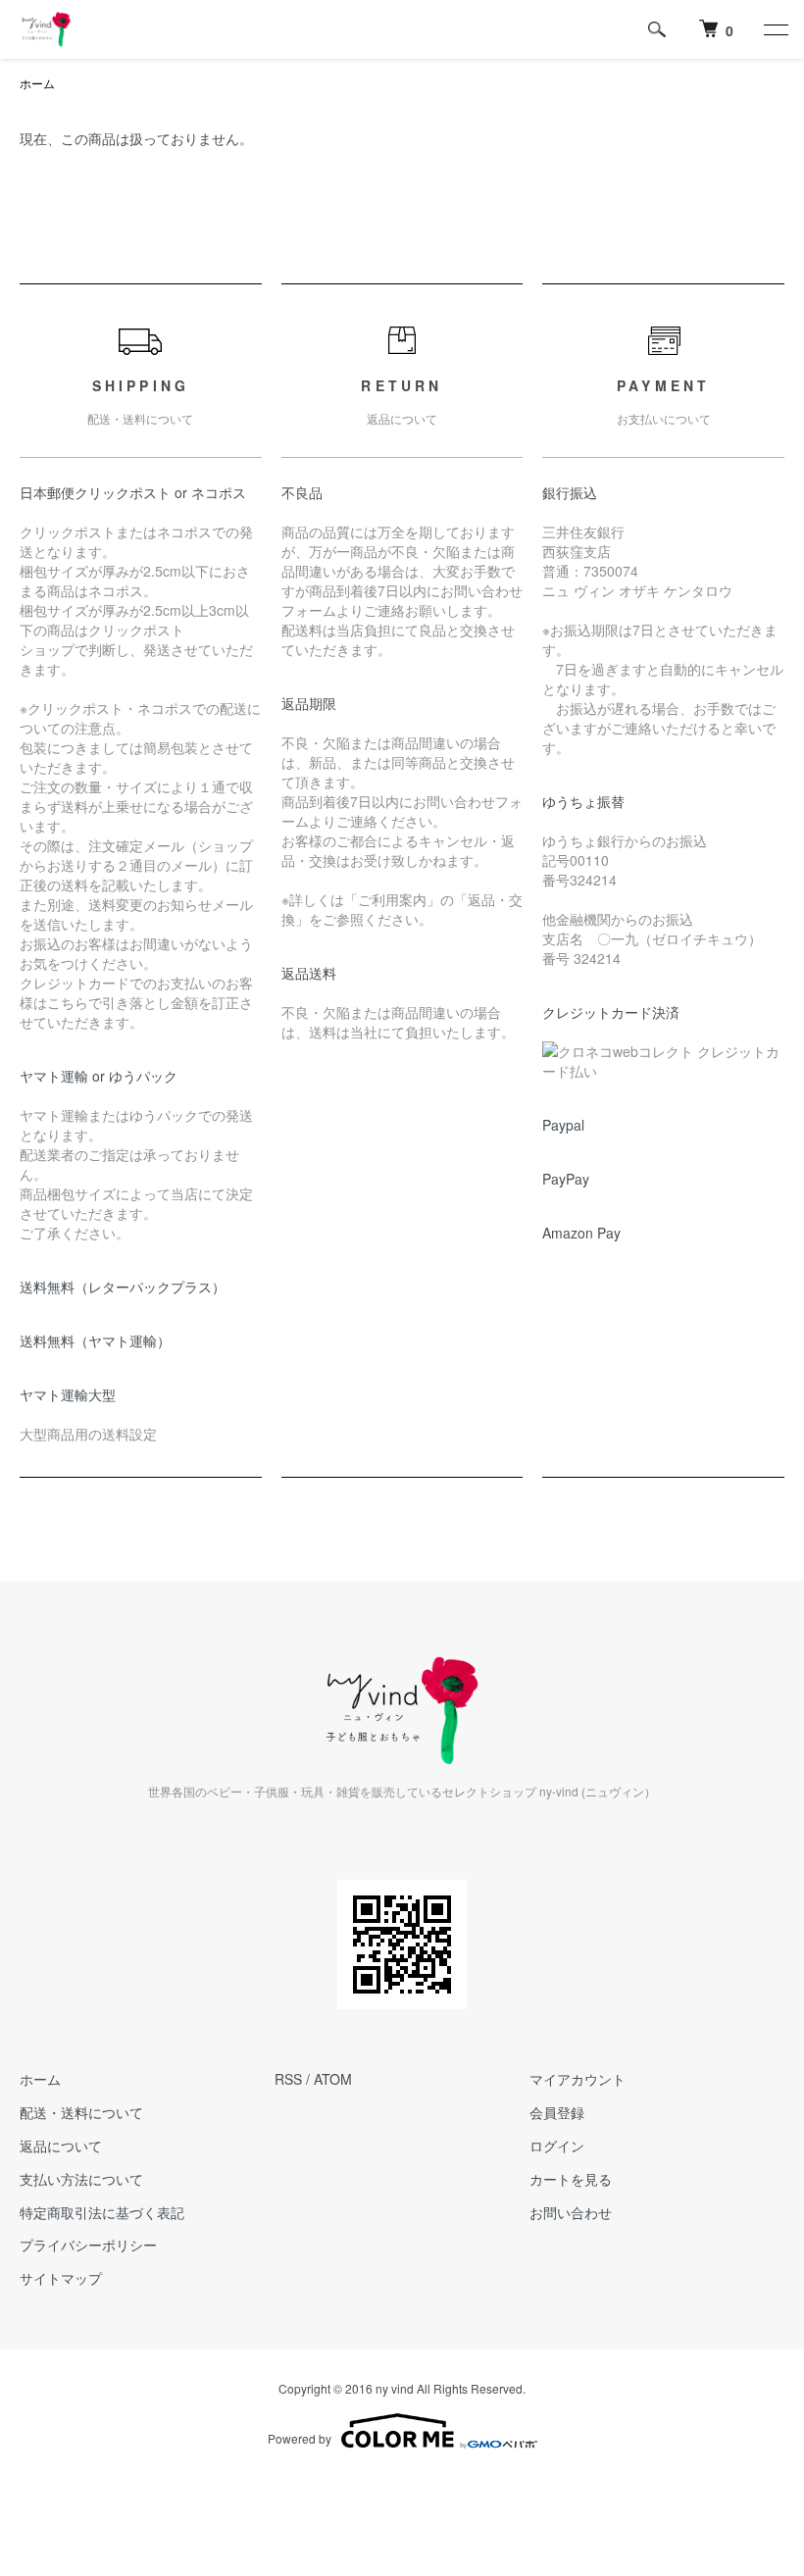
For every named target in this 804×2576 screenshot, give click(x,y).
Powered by (300, 2438)
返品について (61, 2146)
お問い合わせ (571, 2212)
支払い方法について (81, 2179)
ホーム (37, 83)
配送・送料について (81, 2112)
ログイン (557, 2146)
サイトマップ (61, 2278)
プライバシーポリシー (88, 2245)
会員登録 (557, 2112)
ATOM (333, 2079)
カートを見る (571, 2179)
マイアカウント (578, 2079)
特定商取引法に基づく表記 (102, 2212)
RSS (288, 2079)
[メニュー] (775, 29)
